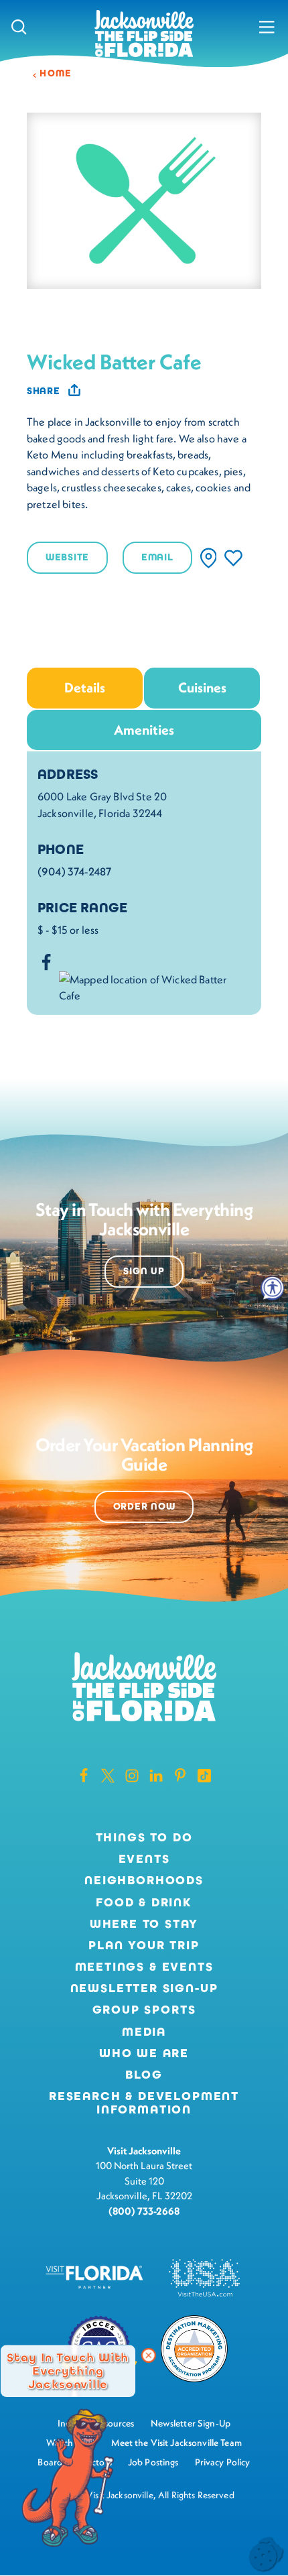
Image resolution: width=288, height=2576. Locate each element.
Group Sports (144, 2010)
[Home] (144, 35)
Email (157, 557)
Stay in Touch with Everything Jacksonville (68, 2371)
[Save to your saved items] (233, 558)
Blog (144, 2075)
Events (144, 1859)
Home (56, 73)
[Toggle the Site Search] (19, 27)
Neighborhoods (144, 1881)
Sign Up (144, 1271)
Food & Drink (144, 1903)
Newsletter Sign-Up (144, 1989)
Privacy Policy (223, 2462)
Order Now (144, 1507)
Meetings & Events (144, 1967)
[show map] (209, 558)
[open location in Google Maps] (155, 986)
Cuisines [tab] (202, 687)
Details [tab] (85, 687)
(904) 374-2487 (74, 871)
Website (67, 557)
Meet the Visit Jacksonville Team (176, 2443)
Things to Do (144, 1838)
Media (144, 2032)
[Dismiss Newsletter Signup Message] (149, 2355)
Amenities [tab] (144, 730)
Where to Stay (144, 1924)
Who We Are (144, 2054)
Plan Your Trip (144, 1946)
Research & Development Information (144, 2103)
